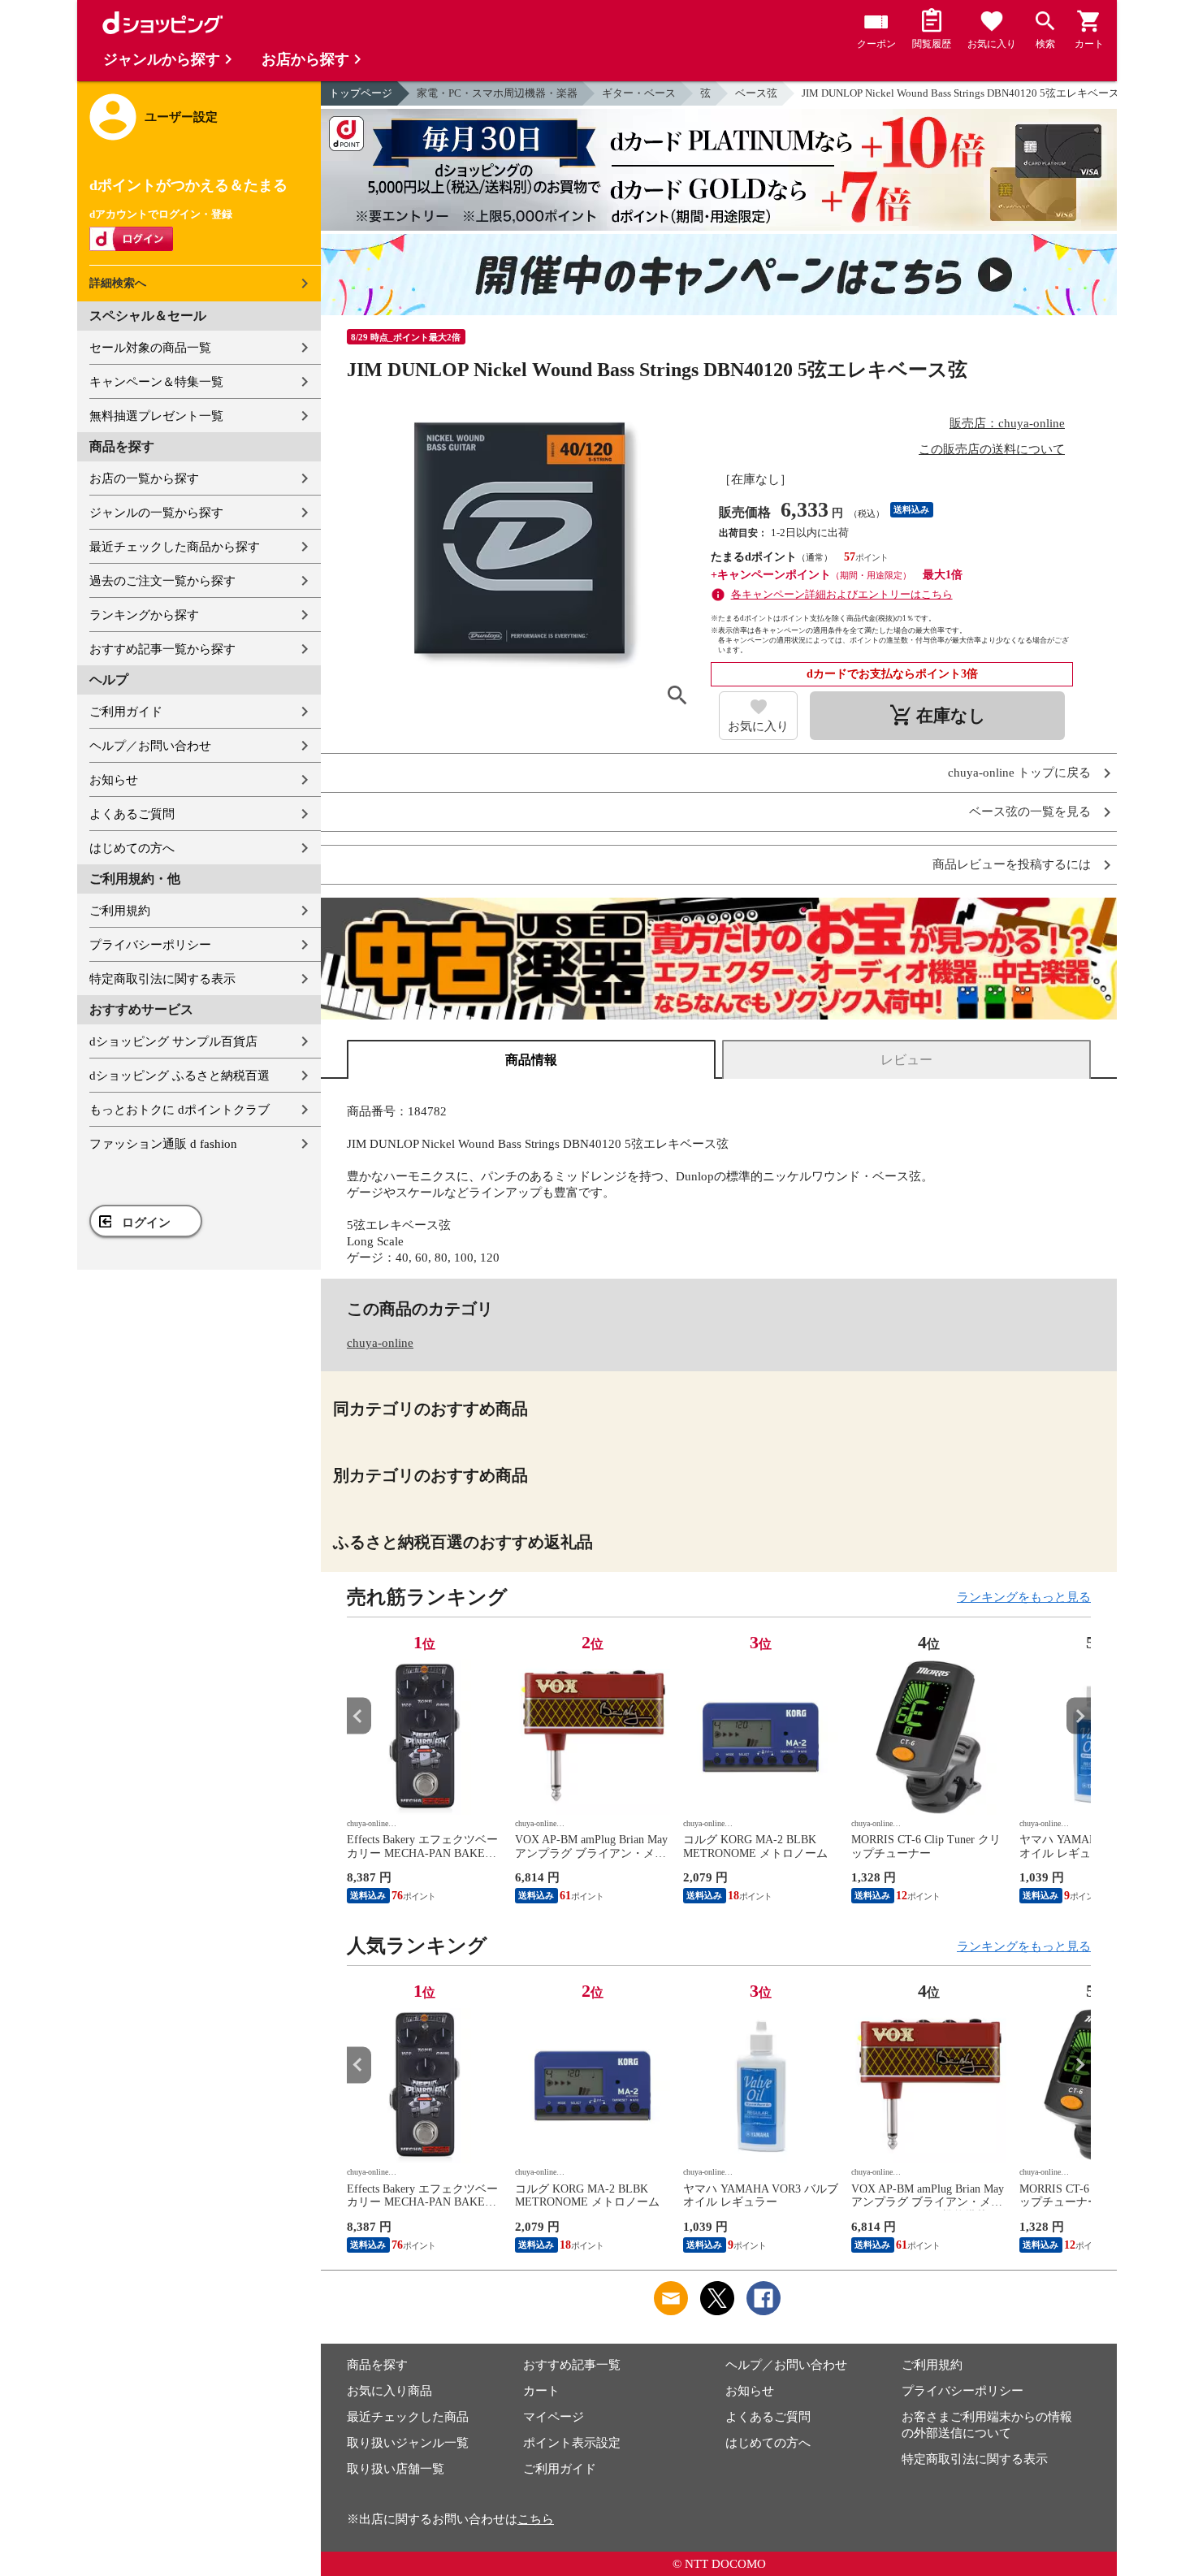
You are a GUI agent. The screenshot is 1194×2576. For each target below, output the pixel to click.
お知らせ (114, 780)
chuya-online (380, 1343)
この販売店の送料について (992, 449)
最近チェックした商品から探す (175, 547)
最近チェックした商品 (408, 2417)
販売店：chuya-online (1007, 423)
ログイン (146, 1223)
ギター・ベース (639, 93)
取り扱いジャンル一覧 (408, 2443)
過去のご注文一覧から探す (162, 581)
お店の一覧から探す (144, 478)
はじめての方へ (132, 848)
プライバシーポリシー (150, 945)
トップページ (361, 93)
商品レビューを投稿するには (1012, 865)
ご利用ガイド (126, 712)
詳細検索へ (118, 283)
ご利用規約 (120, 911)
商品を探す (377, 2365)
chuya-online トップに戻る (1019, 773)
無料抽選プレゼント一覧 (156, 416)
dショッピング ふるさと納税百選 (180, 1076)
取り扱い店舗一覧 (396, 2469)
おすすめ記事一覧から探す (162, 649)
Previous (359, 1716)
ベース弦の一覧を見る (1030, 812)
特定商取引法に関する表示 (162, 979)
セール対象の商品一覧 (150, 348)
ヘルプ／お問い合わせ (150, 746)
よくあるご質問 (132, 814)
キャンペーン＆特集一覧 (156, 382)
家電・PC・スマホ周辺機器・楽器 (497, 93)
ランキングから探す (144, 615)
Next (1079, 1716)
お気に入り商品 (389, 2391)
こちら (536, 2519)
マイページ (554, 2417)
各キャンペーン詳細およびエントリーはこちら (842, 594)
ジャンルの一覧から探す (156, 513)
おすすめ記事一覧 (572, 2365)
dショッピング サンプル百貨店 (173, 1041)
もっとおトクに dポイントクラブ (180, 1110)
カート (541, 2391)
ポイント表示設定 (572, 2443)
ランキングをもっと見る (1024, 1597)
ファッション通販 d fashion (163, 1144)
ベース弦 (756, 93)
